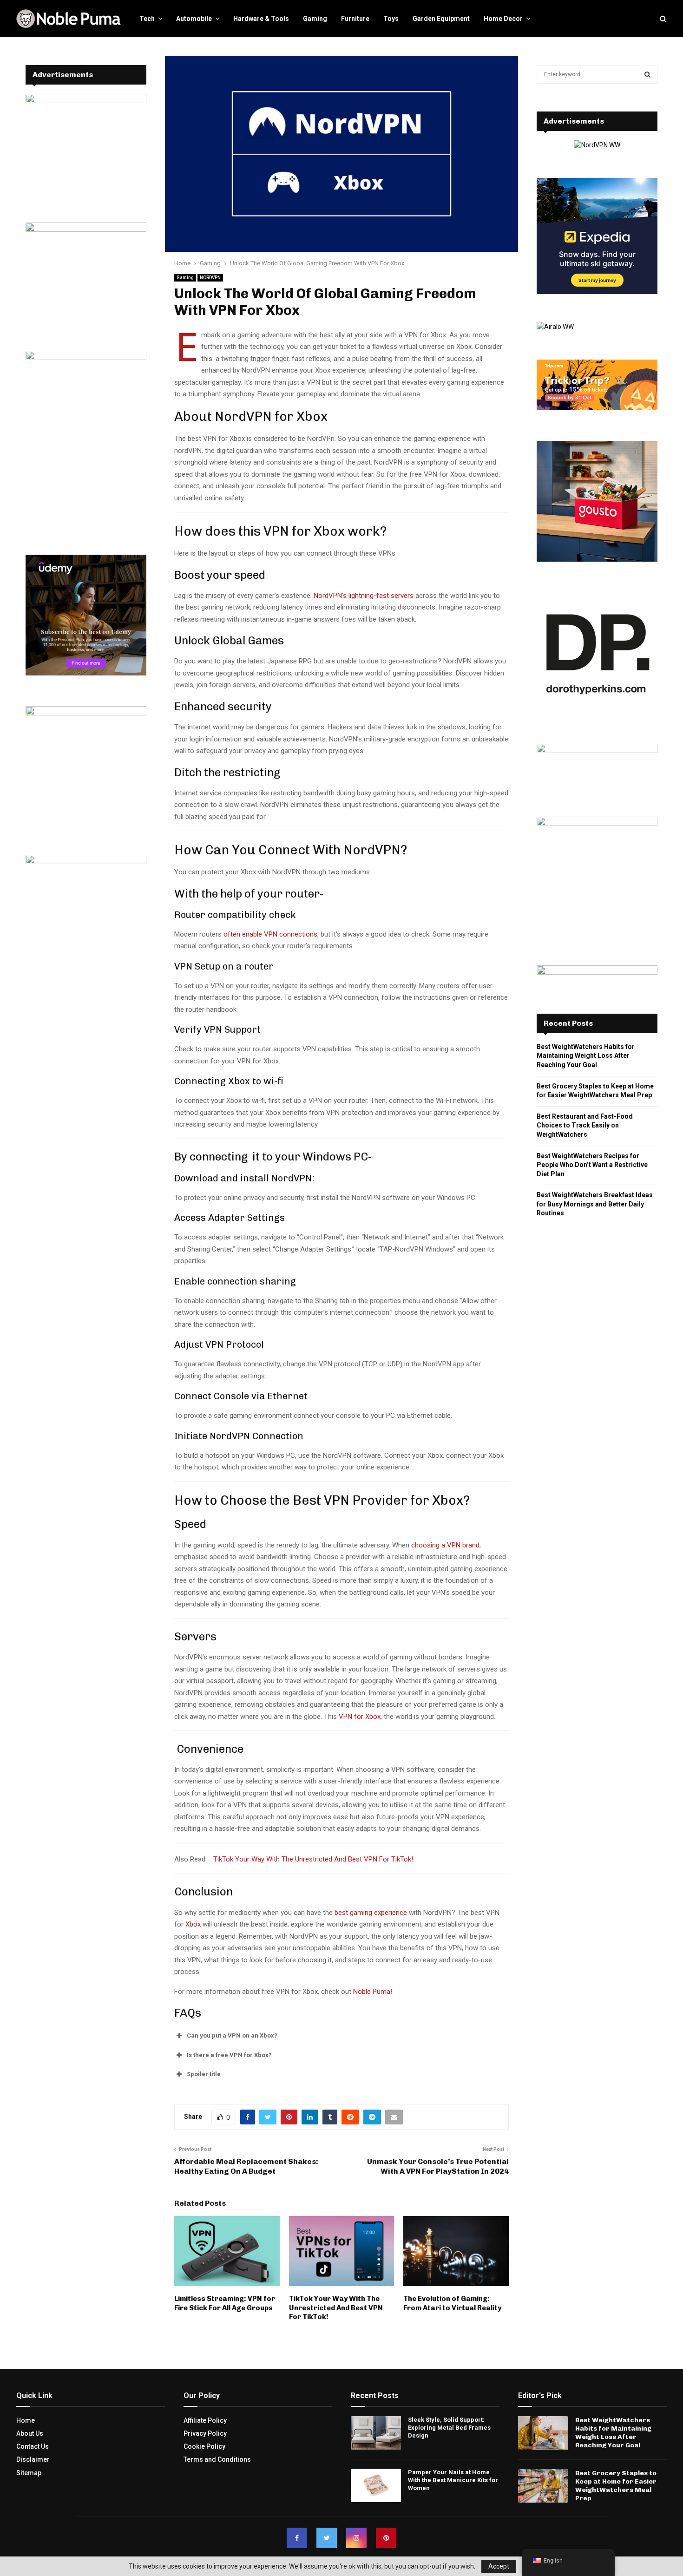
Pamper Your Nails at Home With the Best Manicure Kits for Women (453, 2480)
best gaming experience (371, 1913)
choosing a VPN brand (444, 1545)
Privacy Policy (205, 2433)
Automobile (194, 19)
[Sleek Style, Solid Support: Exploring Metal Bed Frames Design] (376, 2432)
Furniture (355, 19)
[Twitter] (327, 2538)
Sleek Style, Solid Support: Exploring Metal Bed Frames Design (449, 2427)
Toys (391, 19)
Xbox (193, 1924)
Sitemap (29, 2472)
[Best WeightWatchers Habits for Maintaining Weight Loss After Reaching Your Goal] (543, 2432)
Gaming (315, 19)
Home (26, 2420)
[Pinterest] (386, 2538)
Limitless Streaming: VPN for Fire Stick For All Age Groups (225, 2303)
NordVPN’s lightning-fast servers (364, 596)
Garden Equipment (441, 19)
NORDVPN (210, 278)
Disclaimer (33, 2459)
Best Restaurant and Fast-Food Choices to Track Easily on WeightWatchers (585, 1125)
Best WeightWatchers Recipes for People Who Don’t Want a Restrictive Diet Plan (592, 1165)
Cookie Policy (204, 2446)
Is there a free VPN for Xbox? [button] (229, 2055)
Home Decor (503, 19)
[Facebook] (297, 2538)
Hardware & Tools (261, 19)
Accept (499, 2566)
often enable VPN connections (270, 934)
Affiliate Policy (205, 2420)
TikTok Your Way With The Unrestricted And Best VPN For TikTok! (313, 1859)
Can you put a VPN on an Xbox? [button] (232, 2035)
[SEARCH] (647, 74)
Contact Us (33, 2446)
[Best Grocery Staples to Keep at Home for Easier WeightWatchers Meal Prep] (543, 2485)
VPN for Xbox (360, 1717)
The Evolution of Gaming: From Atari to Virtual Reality (452, 2303)
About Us (30, 2433)
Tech (147, 19)
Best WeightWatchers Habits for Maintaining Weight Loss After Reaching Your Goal (586, 1056)
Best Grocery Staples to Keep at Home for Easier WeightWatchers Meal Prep (616, 2485)
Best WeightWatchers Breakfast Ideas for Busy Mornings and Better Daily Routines (595, 1204)
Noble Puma (372, 1992)
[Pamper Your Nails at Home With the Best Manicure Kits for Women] (376, 2485)
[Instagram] (356, 2538)
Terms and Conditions (217, 2459)
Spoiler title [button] (204, 2074)
